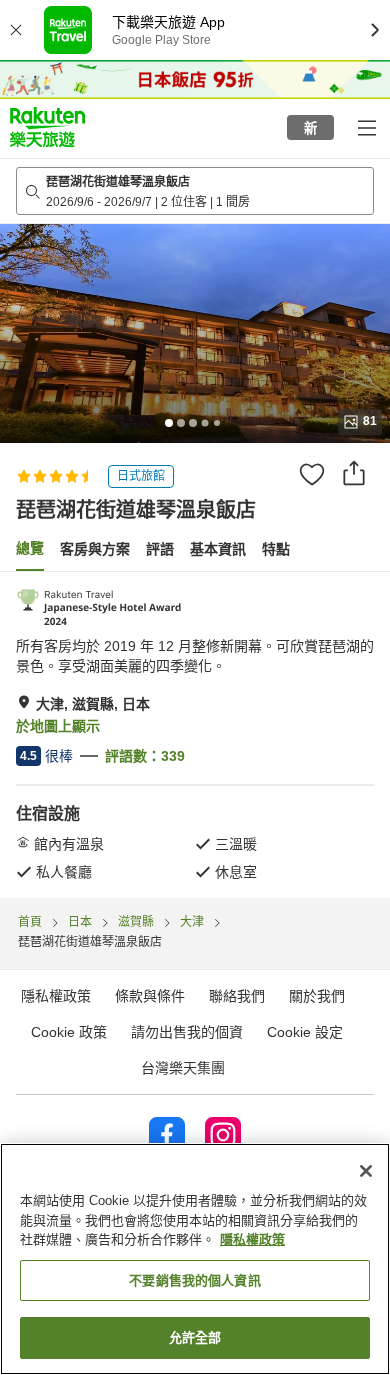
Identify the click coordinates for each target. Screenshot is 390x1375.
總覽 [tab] (30, 548)
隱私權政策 (252, 1239)
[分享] (354, 473)
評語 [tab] (160, 549)
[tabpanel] (195, 735)
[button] (47, 127)
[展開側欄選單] (366, 127)
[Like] (312, 474)
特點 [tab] (276, 549)
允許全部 (195, 1337)
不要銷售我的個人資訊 (194, 1280)
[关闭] (366, 1171)
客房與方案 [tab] (95, 549)
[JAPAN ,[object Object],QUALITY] (100, 608)
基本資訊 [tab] (218, 549)
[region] (195, 1259)
